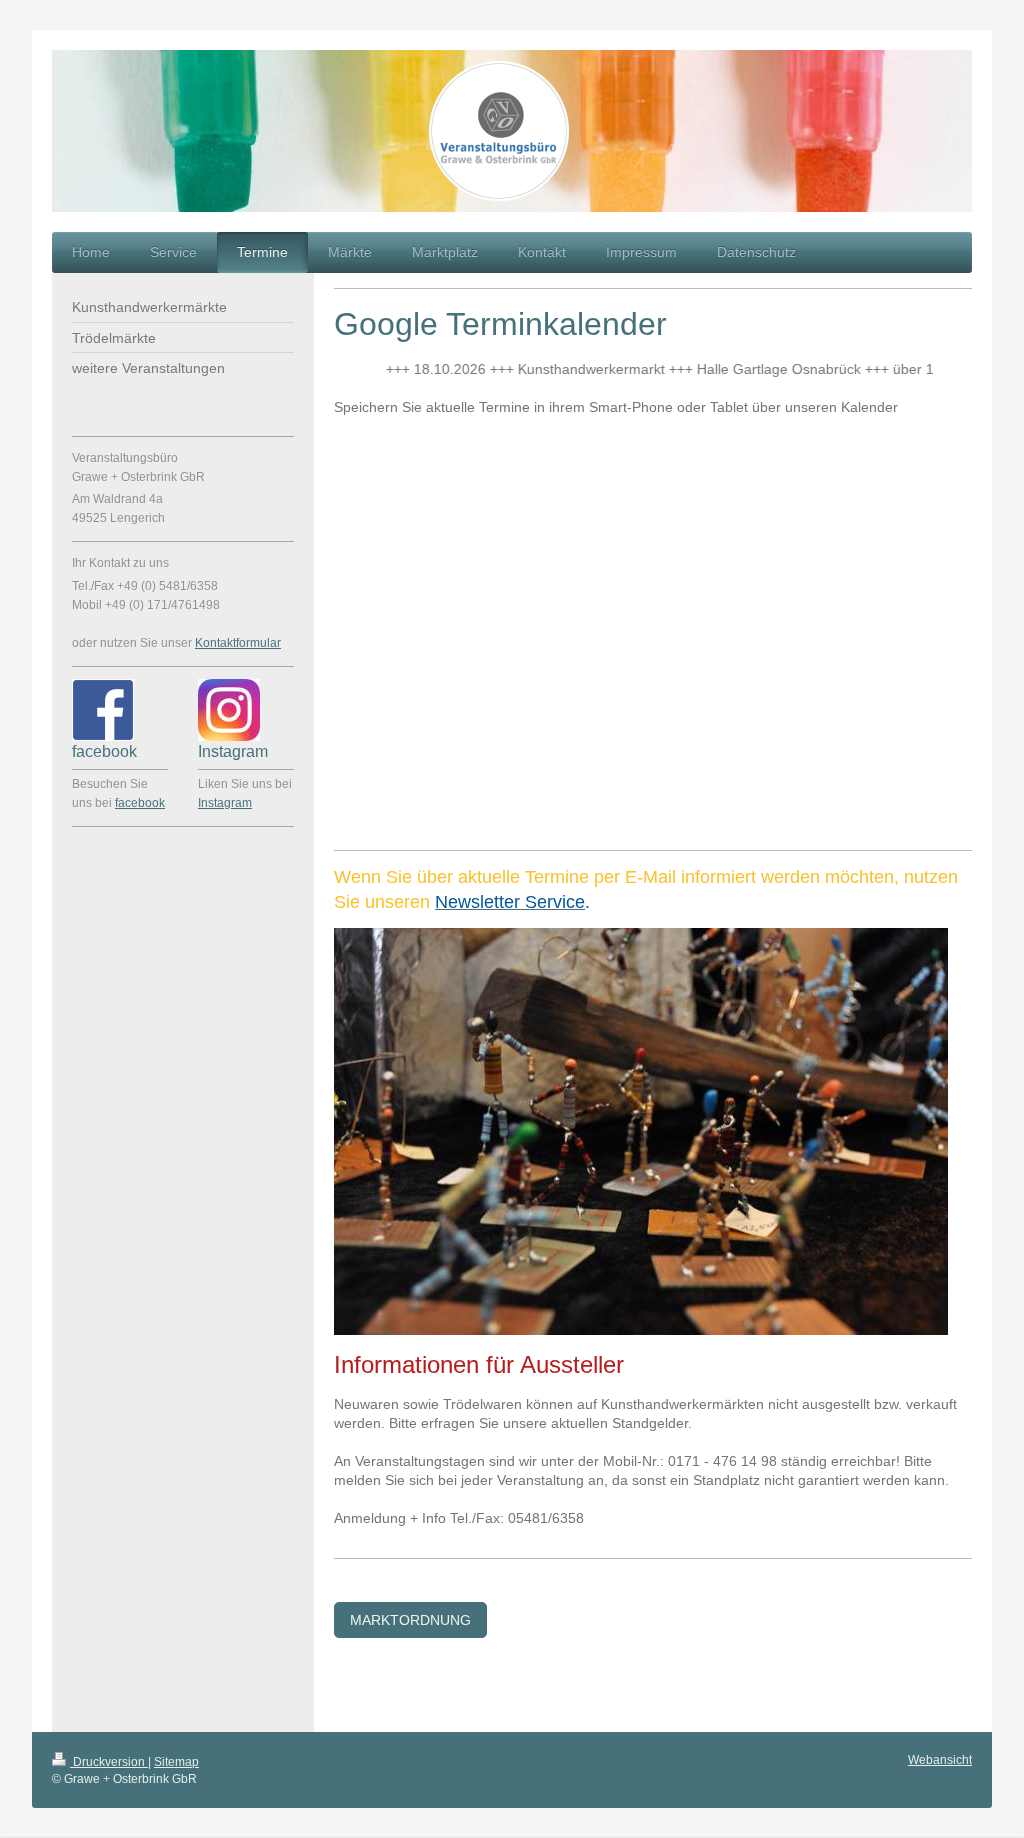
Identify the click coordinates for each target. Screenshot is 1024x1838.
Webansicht (940, 1760)
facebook (140, 803)
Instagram (225, 803)
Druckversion (109, 1762)
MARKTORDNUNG (410, 1620)
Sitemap (176, 1762)
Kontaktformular (238, 643)
